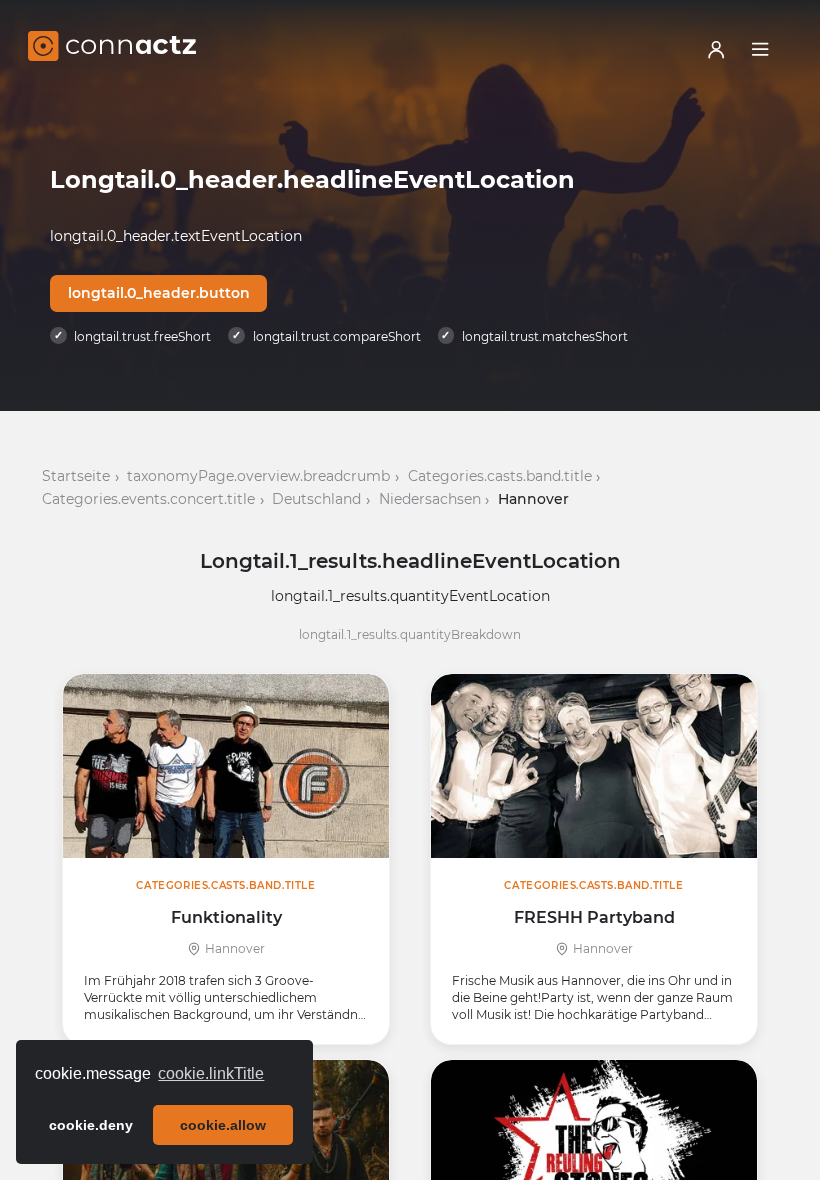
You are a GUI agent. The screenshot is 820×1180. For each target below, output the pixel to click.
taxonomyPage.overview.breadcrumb (258, 476)
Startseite (76, 476)
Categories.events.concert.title (148, 499)
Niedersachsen (430, 499)
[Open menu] (760, 49)
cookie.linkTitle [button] (211, 1073)
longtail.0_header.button (159, 293)
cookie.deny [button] (91, 1125)
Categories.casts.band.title (500, 476)
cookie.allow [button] (223, 1125)
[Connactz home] (112, 49)
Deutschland (316, 499)
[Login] (716, 49)
